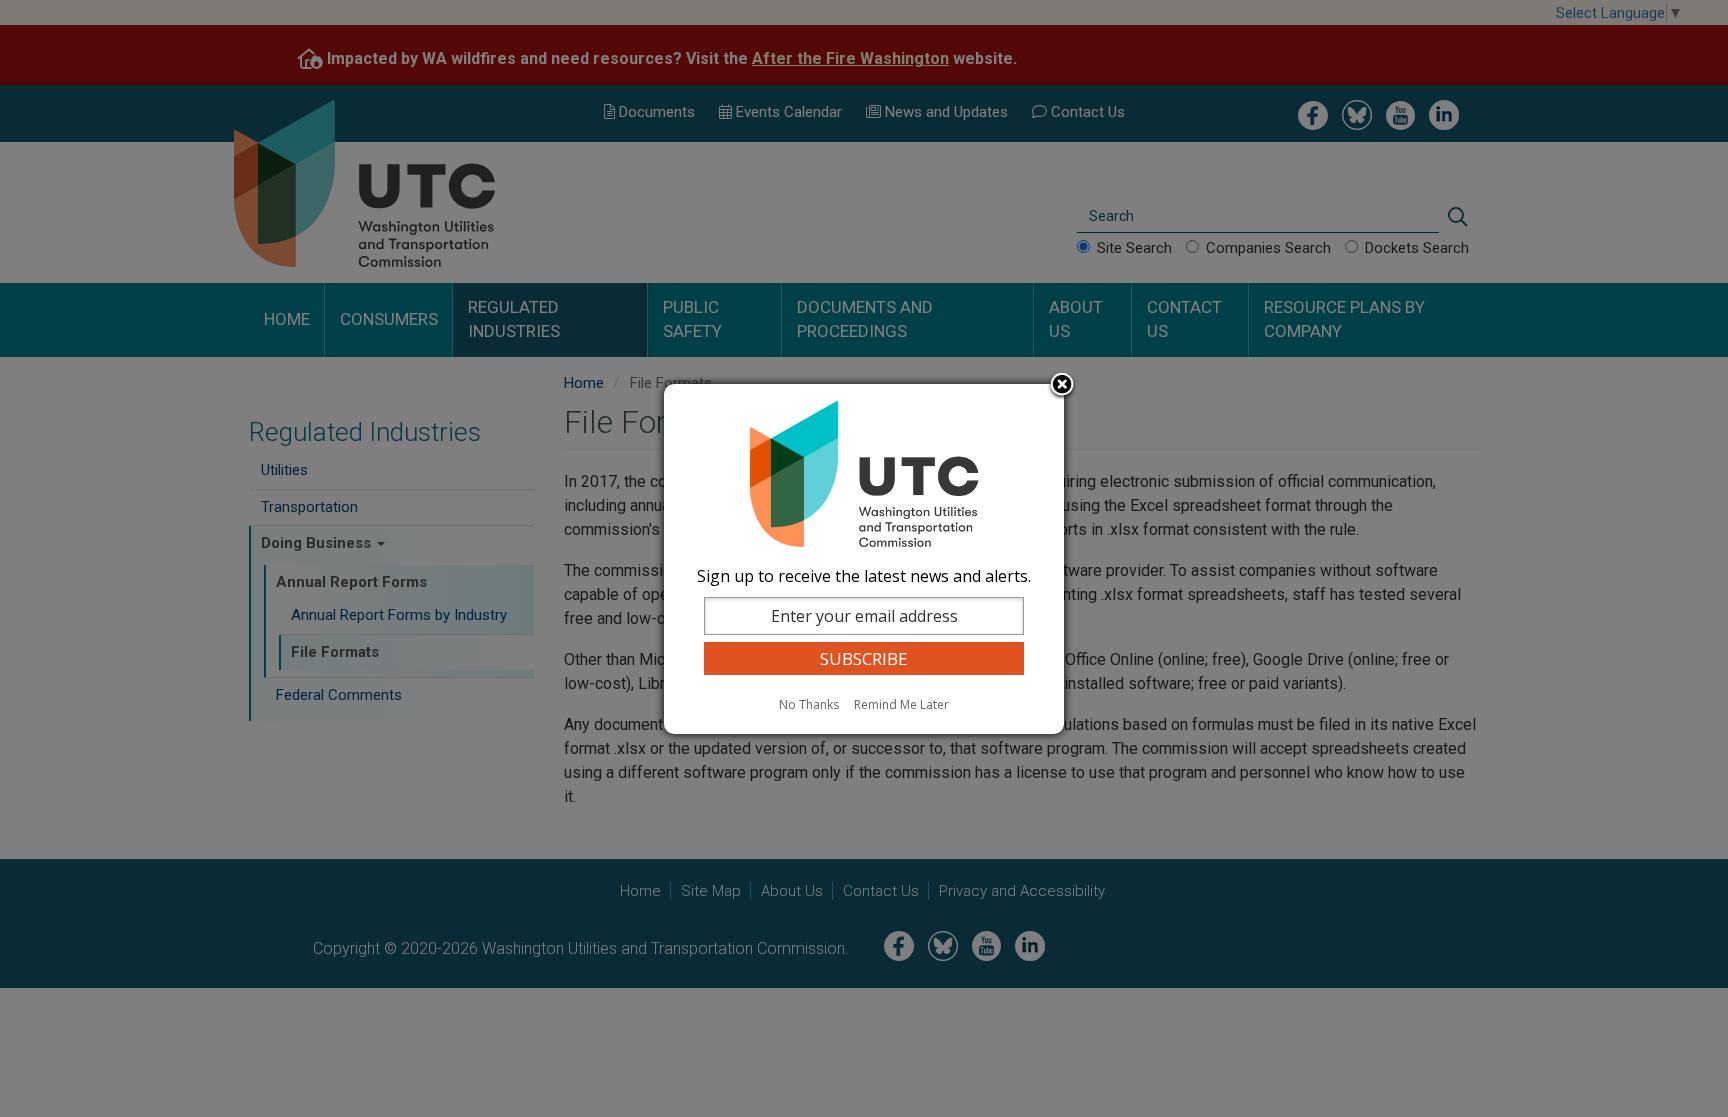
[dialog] (864, 559)
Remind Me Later (901, 704)
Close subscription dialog (1062, 386)
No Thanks (809, 704)
